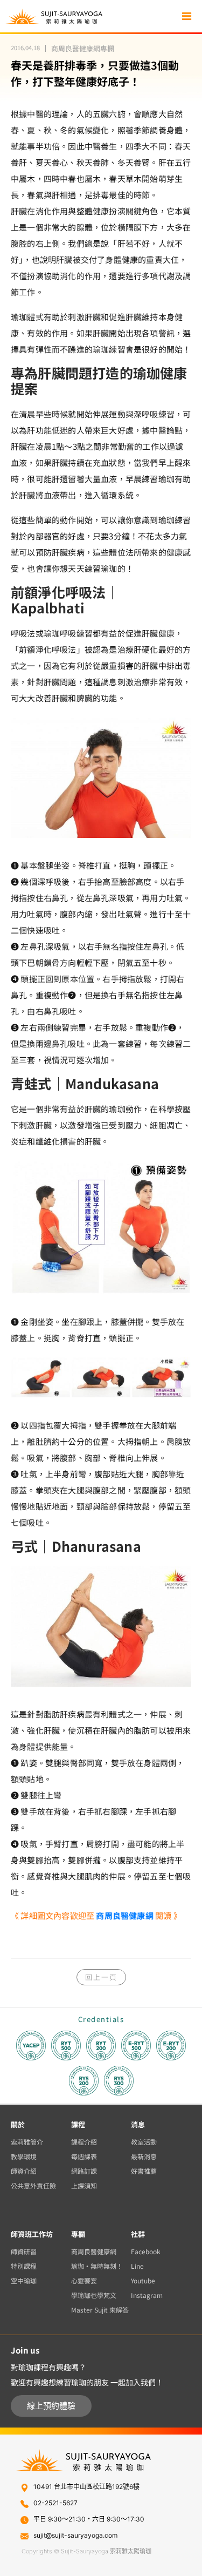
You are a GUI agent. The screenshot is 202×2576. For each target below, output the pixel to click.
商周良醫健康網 (124, 1915)
